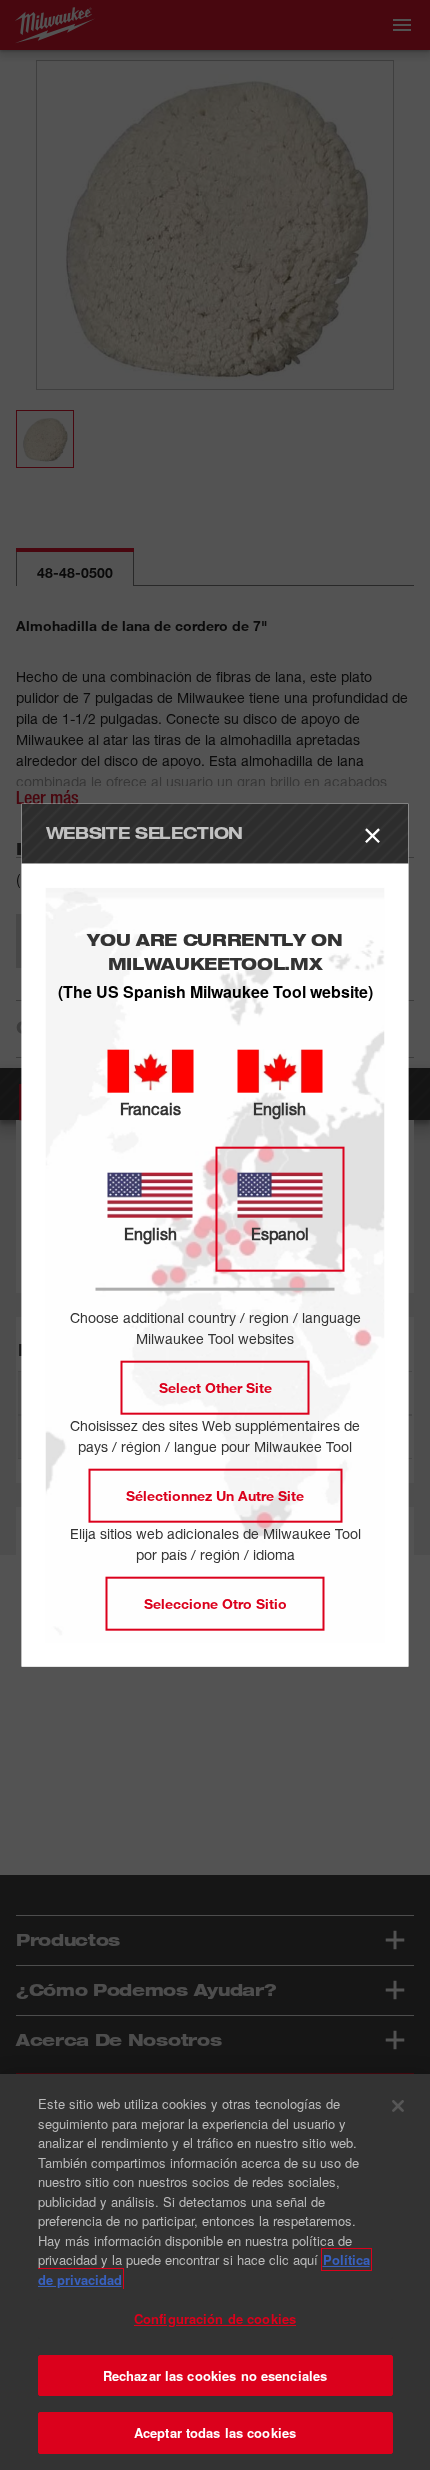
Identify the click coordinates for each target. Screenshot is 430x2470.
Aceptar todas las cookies (215, 2432)
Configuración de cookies (215, 2318)
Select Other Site (215, 1386)
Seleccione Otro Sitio (215, 1602)
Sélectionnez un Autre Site (215, 1494)
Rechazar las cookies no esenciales (215, 2375)
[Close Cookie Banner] (398, 2106)
